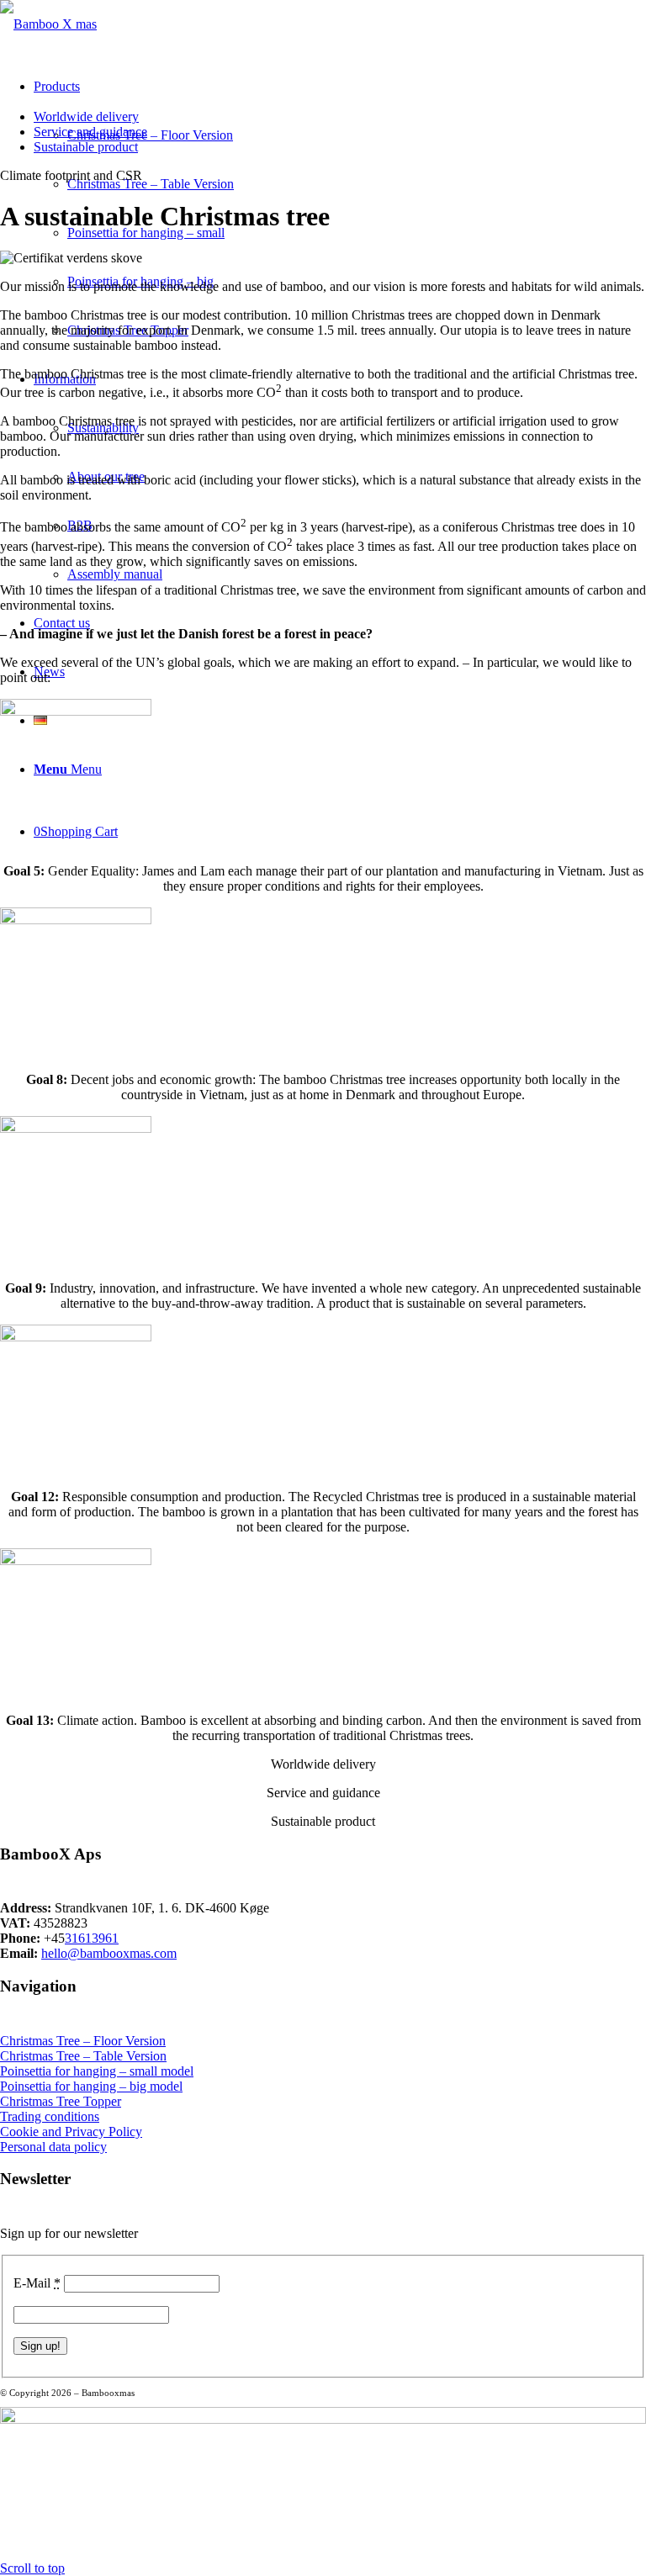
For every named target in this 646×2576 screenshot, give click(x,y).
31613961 (92, 1938)
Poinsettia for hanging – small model (97, 2071)
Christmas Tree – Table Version (83, 2056)
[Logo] (48, 24)
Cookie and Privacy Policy (71, 2132)
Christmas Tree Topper (61, 2101)
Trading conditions (50, 2116)
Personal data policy (53, 2147)
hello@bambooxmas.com (109, 1953)
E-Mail (37, 2283)
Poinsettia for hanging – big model (91, 2086)
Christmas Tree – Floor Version (83, 2041)
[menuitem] (340, 117)
